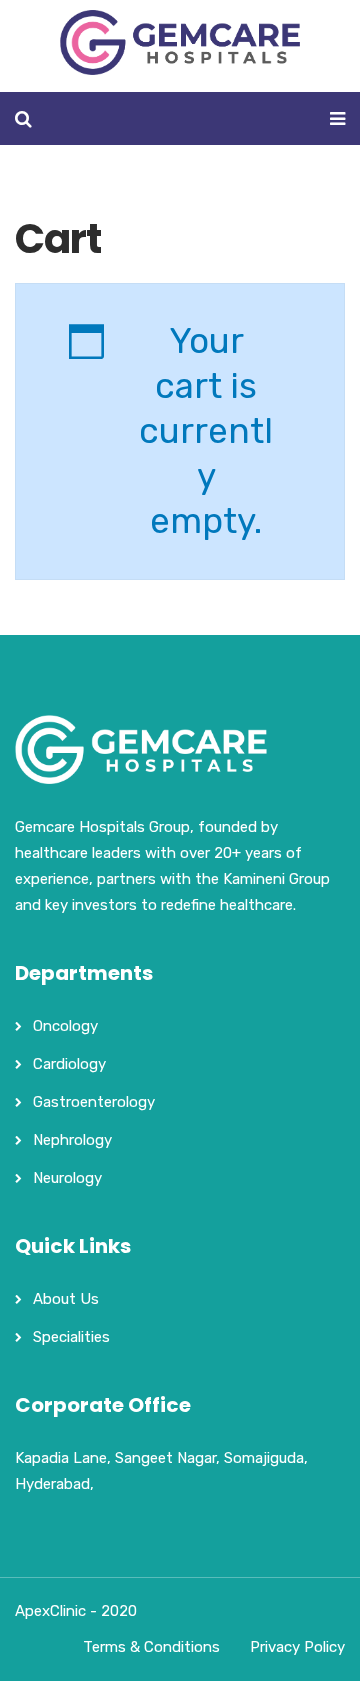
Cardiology (69, 1064)
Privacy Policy (297, 1647)
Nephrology (72, 1140)
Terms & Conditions (151, 1647)
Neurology (67, 1178)
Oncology (65, 1026)
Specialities (71, 1337)
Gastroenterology (94, 1102)
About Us (66, 1299)
